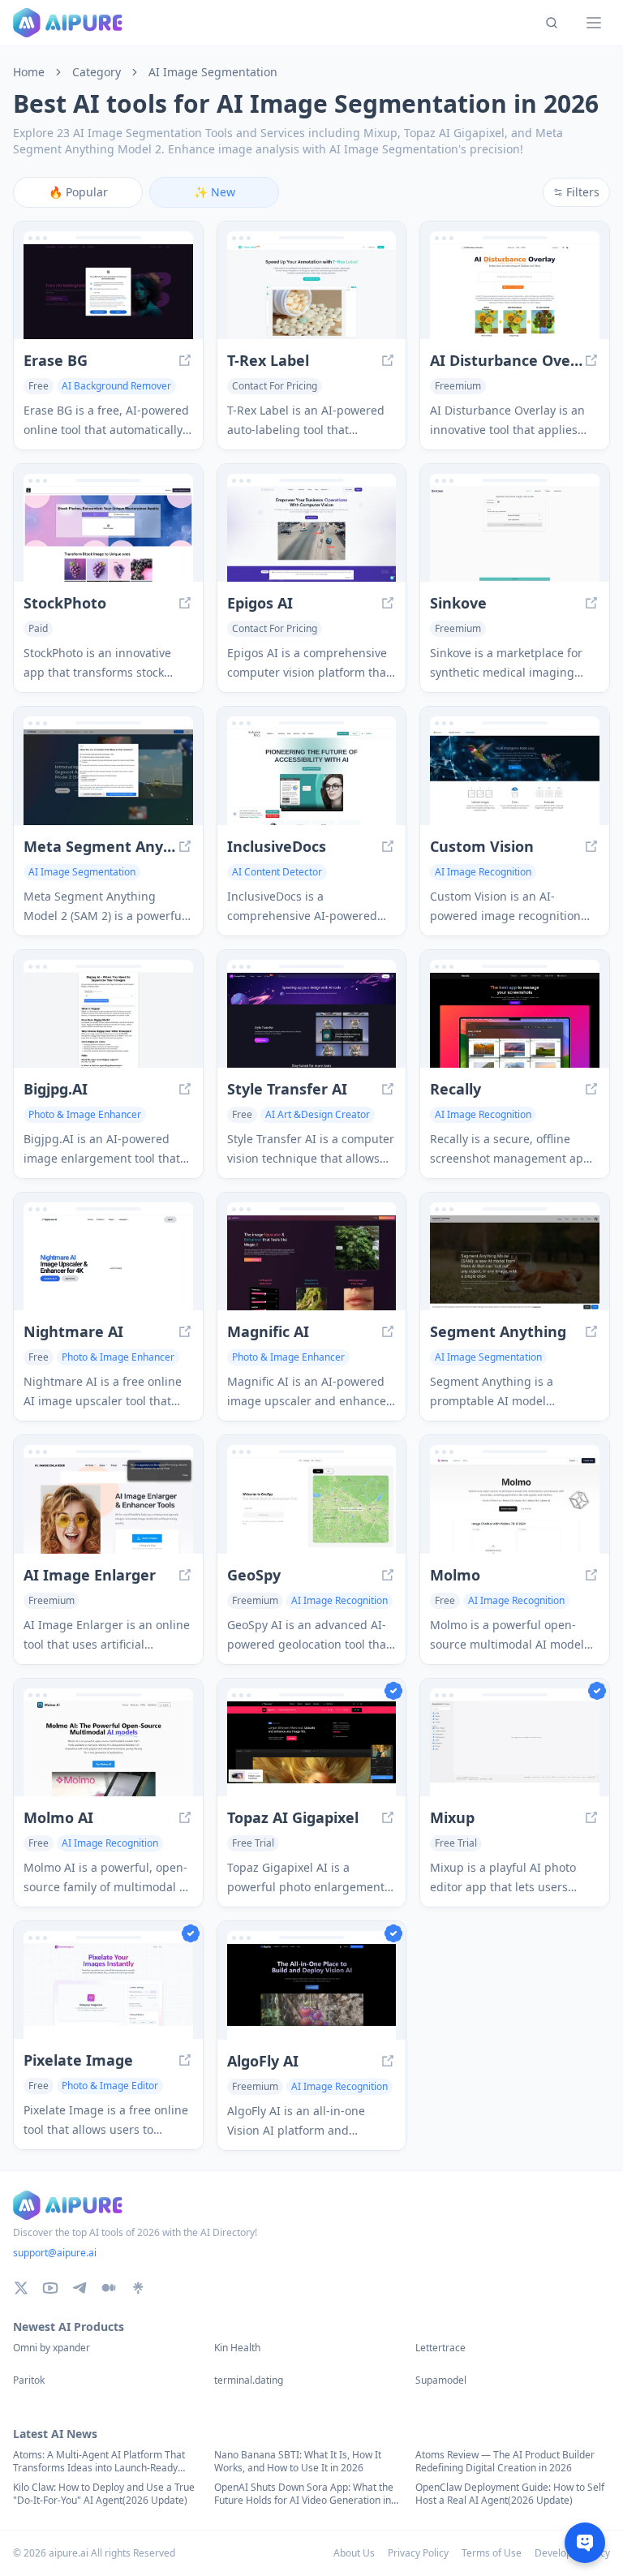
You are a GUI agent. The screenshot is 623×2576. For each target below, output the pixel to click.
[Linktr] (138, 2288)
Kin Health (237, 2348)
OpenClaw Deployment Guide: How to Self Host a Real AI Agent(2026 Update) (510, 2494)
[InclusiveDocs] (312, 777)
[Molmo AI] (108, 1749)
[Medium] (109, 2288)
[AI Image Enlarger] (108, 1505)
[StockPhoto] (108, 534)
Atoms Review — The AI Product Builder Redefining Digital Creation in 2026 (505, 2462)
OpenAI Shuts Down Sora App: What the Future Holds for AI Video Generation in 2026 (304, 2494)
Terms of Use (492, 2553)
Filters (583, 192)
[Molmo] (515, 1505)
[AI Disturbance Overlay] (515, 292)
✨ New (215, 192)
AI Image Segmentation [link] (213, 72)
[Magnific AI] (312, 1263)
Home (29, 72)
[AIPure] (68, 23)
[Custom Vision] (515, 777)
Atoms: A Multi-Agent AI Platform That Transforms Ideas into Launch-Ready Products (99, 2462)
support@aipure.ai (55, 2253)
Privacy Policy (418, 2553)
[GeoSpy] (312, 1505)
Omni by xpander (52, 2348)
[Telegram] (79, 2288)
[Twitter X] (21, 2288)
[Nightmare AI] (108, 1263)
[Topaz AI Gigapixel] (312, 1749)
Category (97, 72)
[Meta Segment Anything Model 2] (108, 777)
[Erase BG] (108, 292)
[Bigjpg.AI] (108, 1020)
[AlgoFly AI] (312, 1991)
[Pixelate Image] (108, 1991)
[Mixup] (515, 1749)
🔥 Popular (78, 192)
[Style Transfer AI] (312, 1020)
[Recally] (515, 1020)
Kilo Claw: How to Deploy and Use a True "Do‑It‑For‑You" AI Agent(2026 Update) (104, 2494)
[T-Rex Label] (312, 292)
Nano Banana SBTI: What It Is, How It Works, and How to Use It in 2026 (298, 2462)
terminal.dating (249, 2380)
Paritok (29, 2380)
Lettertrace (440, 2348)
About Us (354, 2553)
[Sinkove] (515, 534)
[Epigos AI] (312, 534)
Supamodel (441, 2380)
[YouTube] (50, 2288)
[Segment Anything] (515, 1263)
